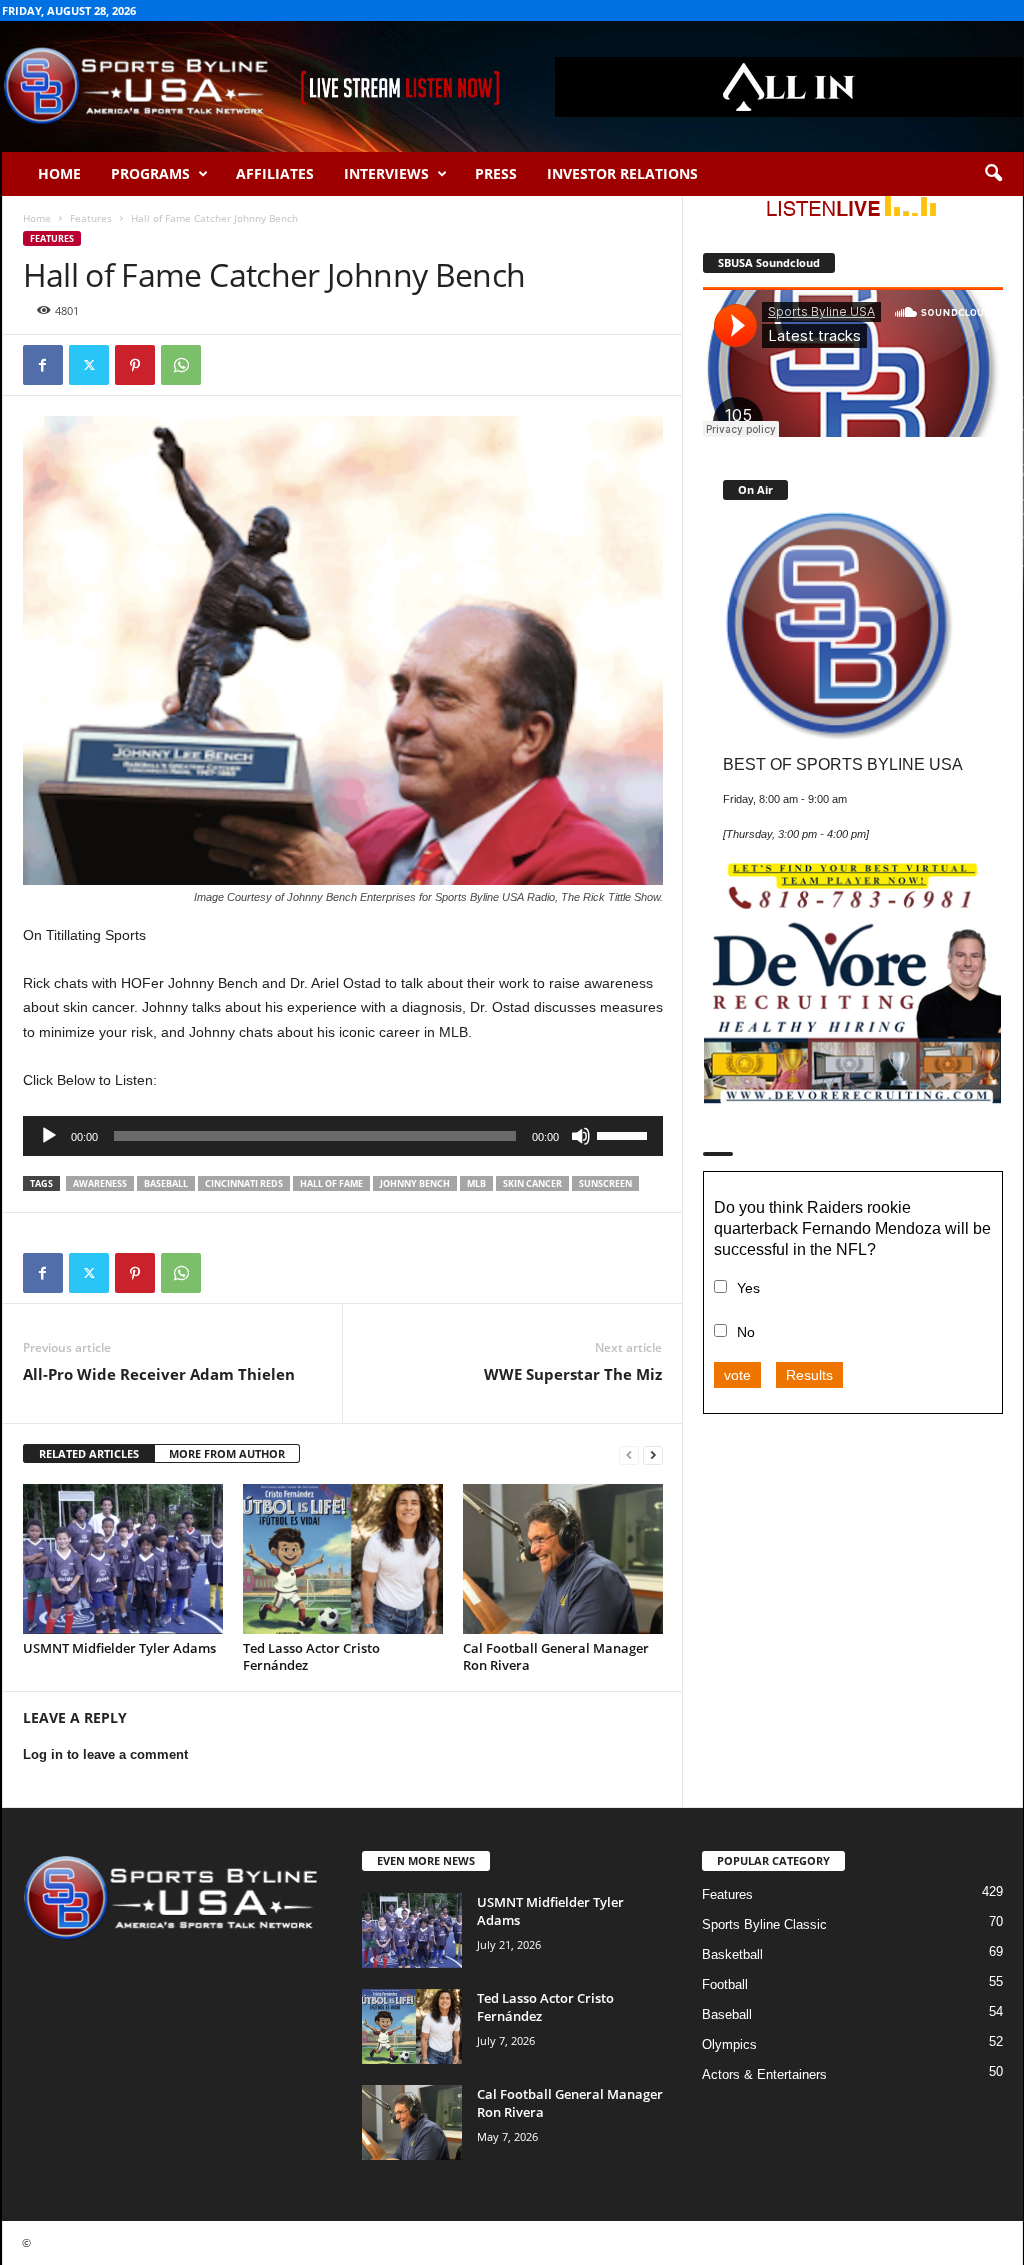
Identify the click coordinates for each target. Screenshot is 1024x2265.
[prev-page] (629, 1454)
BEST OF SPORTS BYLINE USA (843, 764)
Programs (150, 173)
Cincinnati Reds (244, 1183)
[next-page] (653, 1454)
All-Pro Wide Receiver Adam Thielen (159, 1374)
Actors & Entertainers (764, 2074)
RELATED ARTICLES (89, 1453)
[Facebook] (43, 365)
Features (91, 218)
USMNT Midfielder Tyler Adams (119, 1648)
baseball (166, 1183)
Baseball (727, 2014)
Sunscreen (605, 1183)
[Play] (49, 1136)
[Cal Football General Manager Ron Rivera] (563, 1559)
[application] (343, 1136)
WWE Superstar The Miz (573, 1374)
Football (725, 1984)
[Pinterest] (135, 365)
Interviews (386, 173)
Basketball (732, 1954)
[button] (993, 174)
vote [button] (737, 1375)
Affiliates (275, 173)
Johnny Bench (415, 1183)
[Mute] (581, 1136)
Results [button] (809, 1375)
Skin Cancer (532, 1183)
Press (496, 173)
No (746, 1332)
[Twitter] (89, 365)
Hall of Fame (331, 1183)
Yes (748, 1288)
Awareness (100, 1183)
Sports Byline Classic (764, 1924)
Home (59, 173)
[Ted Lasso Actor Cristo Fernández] (343, 1559)
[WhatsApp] (181, 365)
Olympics (729, 2044)
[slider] (625, 1134)
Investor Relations (622, 173)
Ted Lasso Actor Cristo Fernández (311, 1656)
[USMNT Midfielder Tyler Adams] (123, 1559)
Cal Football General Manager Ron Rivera (556, 1656)
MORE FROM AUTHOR (227, 1453)
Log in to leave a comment (105, 1754)
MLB (476, 1183)
